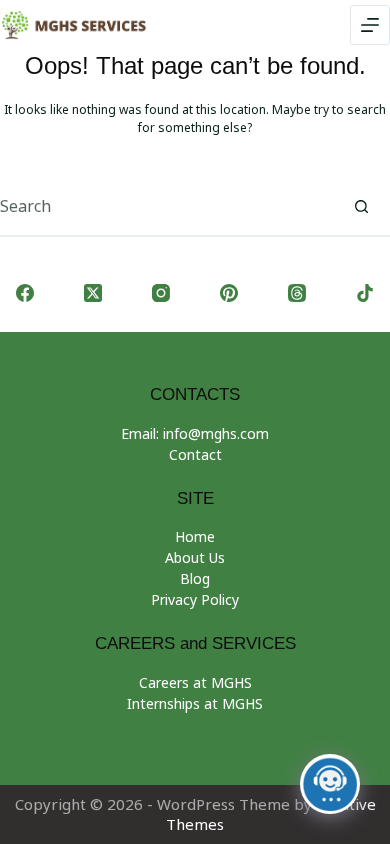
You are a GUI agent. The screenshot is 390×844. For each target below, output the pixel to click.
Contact (195, 454)
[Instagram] (161, 293)
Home (195, 536)
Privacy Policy (195, 599)
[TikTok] (365, 293)
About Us (195, 557)
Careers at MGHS (195, 682)
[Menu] (370, 25)
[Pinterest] (229, 293)
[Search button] (361, 206)
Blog (195, 578)
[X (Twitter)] (93, 293)
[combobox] (166, 206)
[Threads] (297, 293)
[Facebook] (25, 293)
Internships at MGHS (195, 703)
